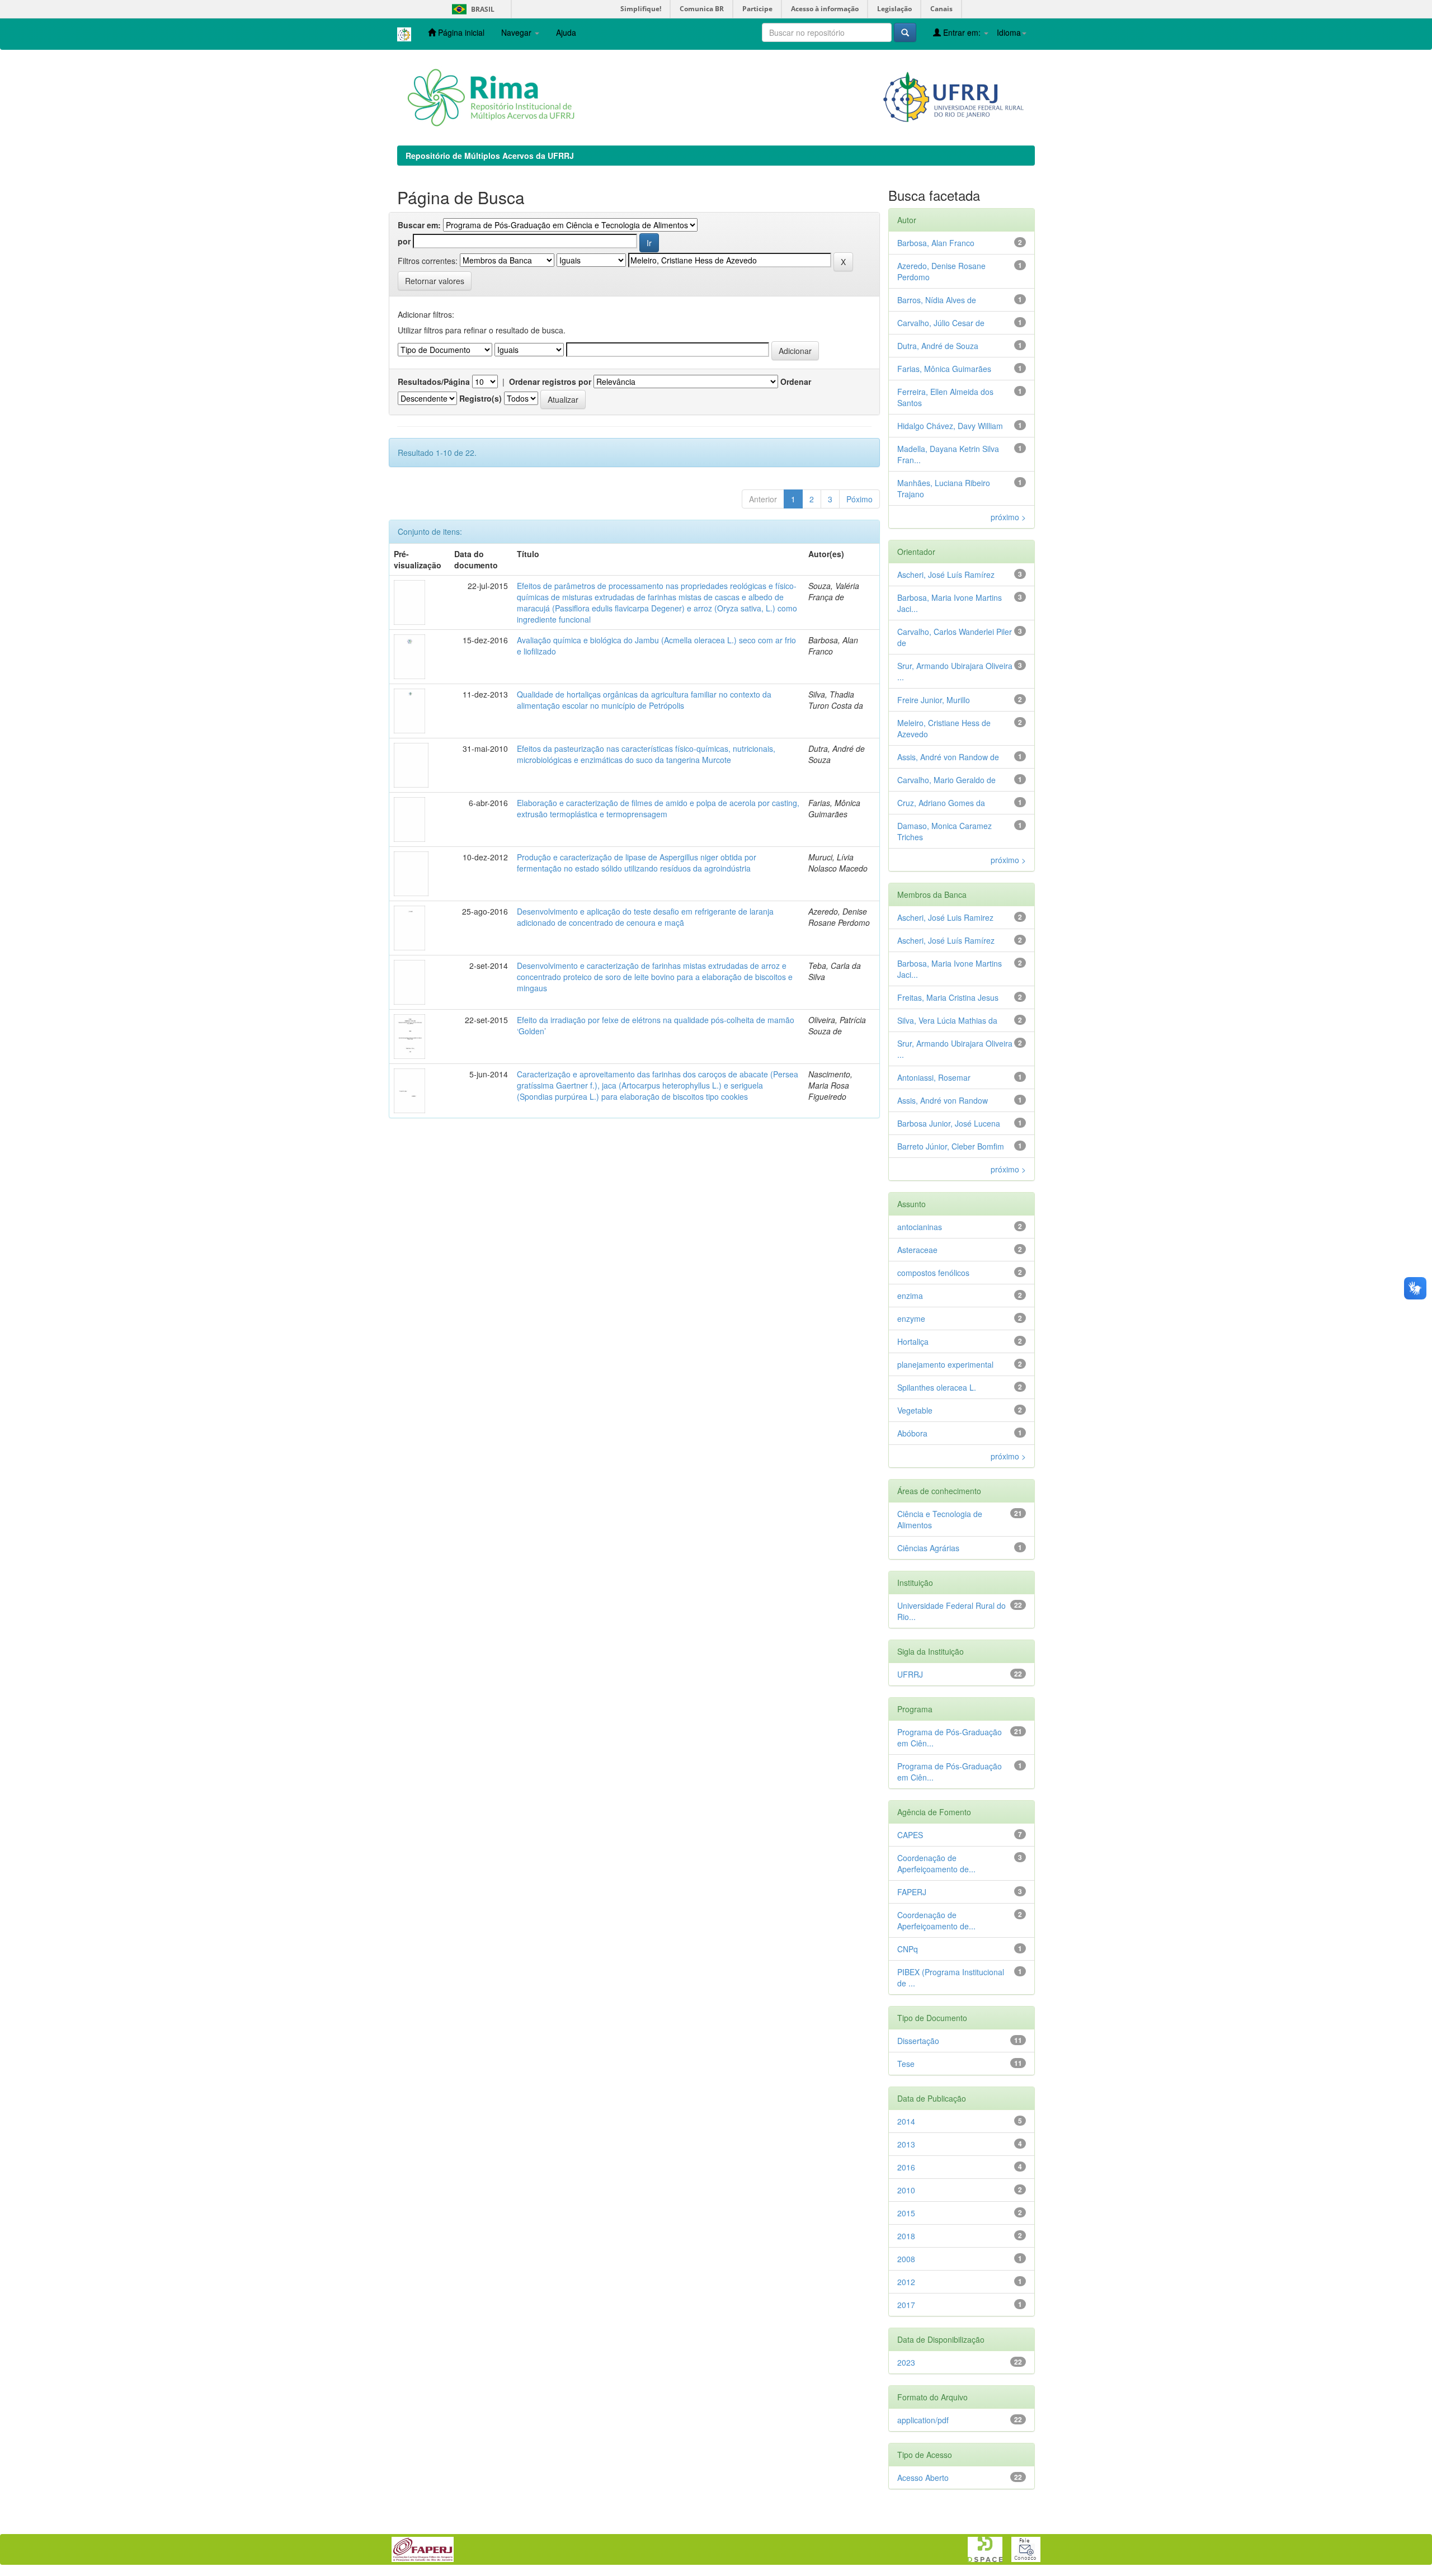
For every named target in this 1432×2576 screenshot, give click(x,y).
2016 (906, 2167)
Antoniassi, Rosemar (934, 1077)
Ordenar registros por (550, 382)
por (404, 241)
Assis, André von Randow (943, 1100)
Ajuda (566, 32)
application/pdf (923, 2420)
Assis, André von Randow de (948, 757)
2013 (906, 2144)
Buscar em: (419, 225)
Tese (906, 2064)
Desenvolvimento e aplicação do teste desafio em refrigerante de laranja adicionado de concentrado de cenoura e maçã (645, 917)
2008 (906, 2259)
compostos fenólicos (933, 1273)
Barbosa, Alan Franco (936, 243)
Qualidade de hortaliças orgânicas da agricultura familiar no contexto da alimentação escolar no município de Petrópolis (644, 700)
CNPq (908, 1949)
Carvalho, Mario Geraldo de (946, 780)
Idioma (1009, 32)
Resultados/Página (434, 382)
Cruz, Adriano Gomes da (941, 803)
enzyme (911, 1318)
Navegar (517, 32)
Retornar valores (435, 281)
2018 (906, 2236)
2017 (906, 2305)
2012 (906, 2282)
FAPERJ (912, 1892)
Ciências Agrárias (928, 1548)
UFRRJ (910, 1674)
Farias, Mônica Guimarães (944, 369)
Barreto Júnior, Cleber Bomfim (951, 1146)
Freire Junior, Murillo (934, 700)
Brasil (471, 9)
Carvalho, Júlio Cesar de (941, 323)
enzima (910, 1296)
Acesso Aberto (923, 2478)
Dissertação (918, 2041)
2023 (906, 2362)
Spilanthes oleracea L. (937, 1387)
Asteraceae (917, 1250)
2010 (906, 2190)
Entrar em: (962, 32)
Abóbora (912, 1433)
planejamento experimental (945, 1364)
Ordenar (796, 382)
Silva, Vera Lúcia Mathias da (947, 1020)
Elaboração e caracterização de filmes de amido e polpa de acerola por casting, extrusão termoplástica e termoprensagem (658, 808)
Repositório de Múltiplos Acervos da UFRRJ (490, 156)
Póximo (859, 499)
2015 (906, 2213)
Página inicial (460, 32)
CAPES (910, 1835)
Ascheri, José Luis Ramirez (945, 917)
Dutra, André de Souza (938, 346)
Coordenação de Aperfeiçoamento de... (936, 1863)
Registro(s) (481, 398)
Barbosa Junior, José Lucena (949, 1123)
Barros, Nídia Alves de (937, 300)
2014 (906, 2121)
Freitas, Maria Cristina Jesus (948, 997)
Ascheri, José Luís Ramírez (946, 574)
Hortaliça (913, 1341)
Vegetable (915, 1410)
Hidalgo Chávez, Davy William (950, 426)
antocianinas (920, 1227)
